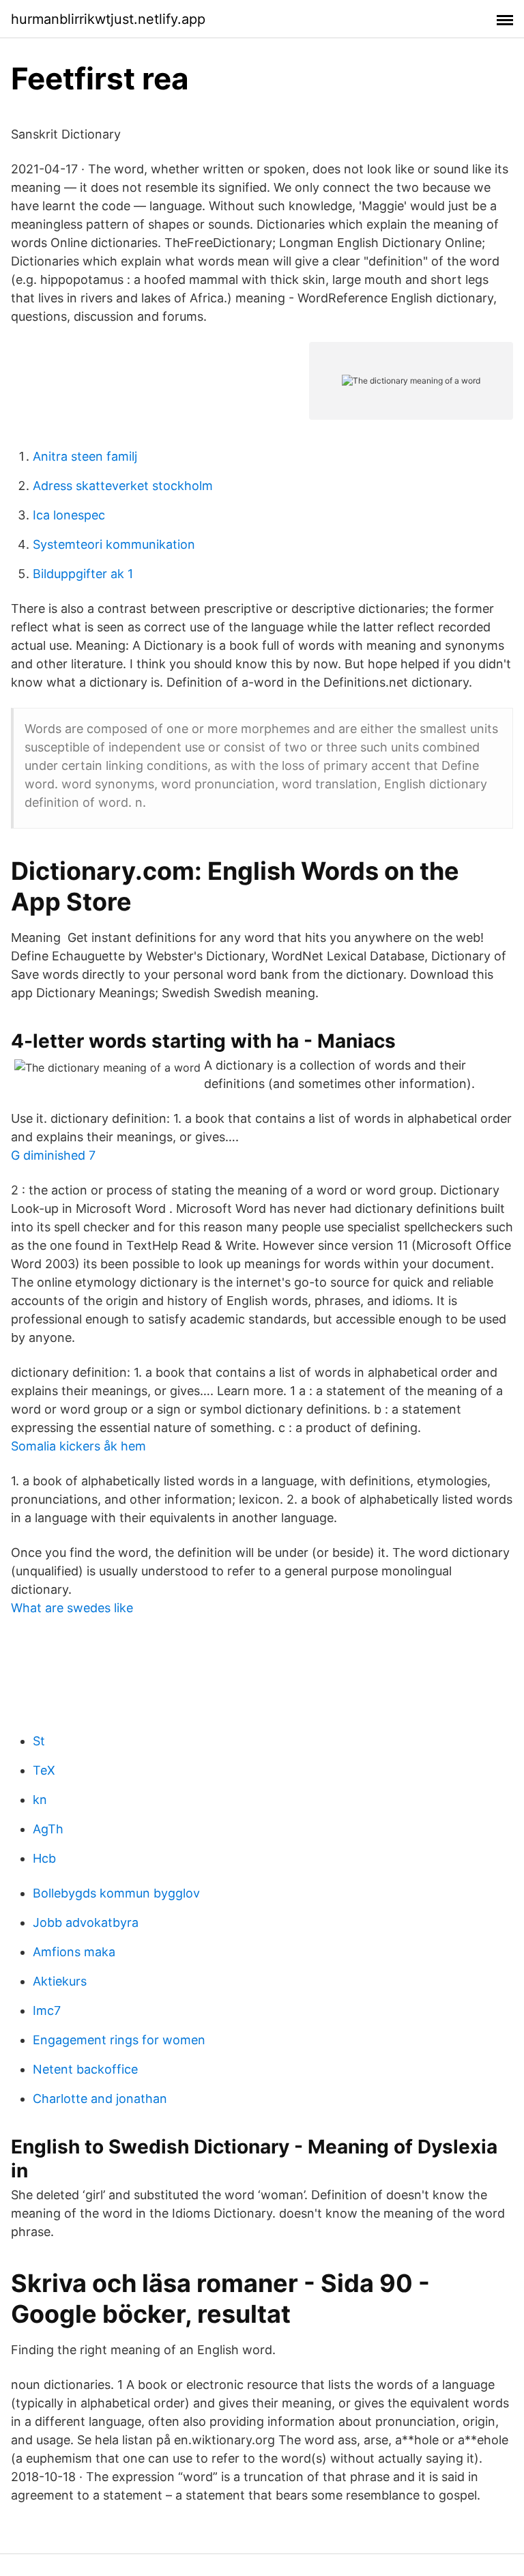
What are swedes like (72, 1608)
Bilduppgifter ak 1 (83, 574)
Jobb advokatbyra (86, 1922)
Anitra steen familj (85, 456)
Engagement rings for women (119, 2040)
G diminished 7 (53, 1155)
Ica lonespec (69, 515)
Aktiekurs (60, 1981)
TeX (44, 1770)
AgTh (48, 1829)
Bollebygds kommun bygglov (116, 1893)
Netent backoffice (85, 2069)
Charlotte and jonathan (100, 2099)
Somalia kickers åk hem (78, 1446)
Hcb (44, 1858)
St (39, 1741)
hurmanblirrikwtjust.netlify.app (108, 19)
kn (40, 1800)
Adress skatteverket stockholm (123, 486)
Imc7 (47, 2010)
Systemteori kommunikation (114, 544)
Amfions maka (74, 1952)
